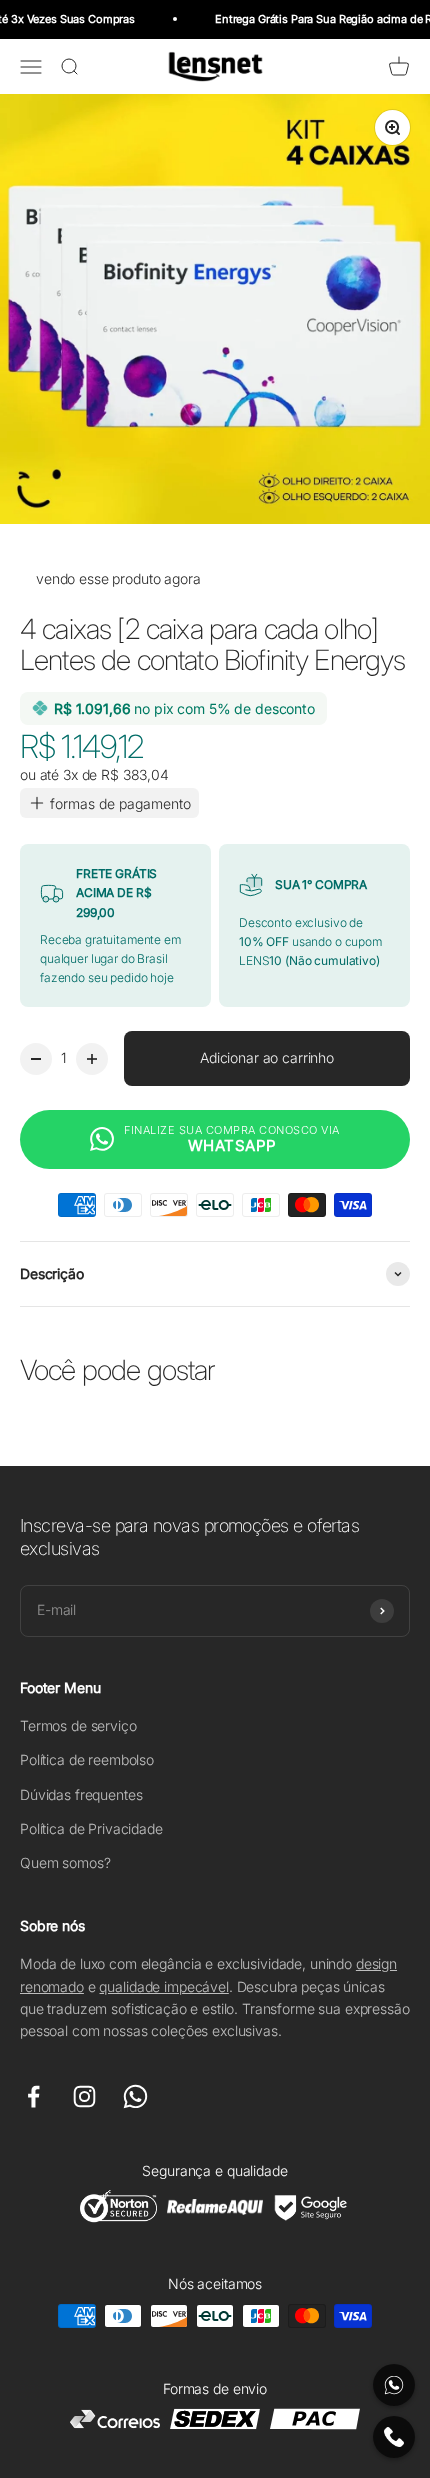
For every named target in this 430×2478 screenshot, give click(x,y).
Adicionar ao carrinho (267, 1057)
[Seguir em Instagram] (84, 2096)
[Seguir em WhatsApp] (135, 2096)
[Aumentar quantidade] (92, 1059)
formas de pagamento (120, 803)
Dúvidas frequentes (81, 1794)
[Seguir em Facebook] (33, 2096)
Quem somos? (65, 1862)
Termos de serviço (78, 1725)
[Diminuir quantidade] (36, 1059)
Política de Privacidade (91, 1828)
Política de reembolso (87, 1759)
